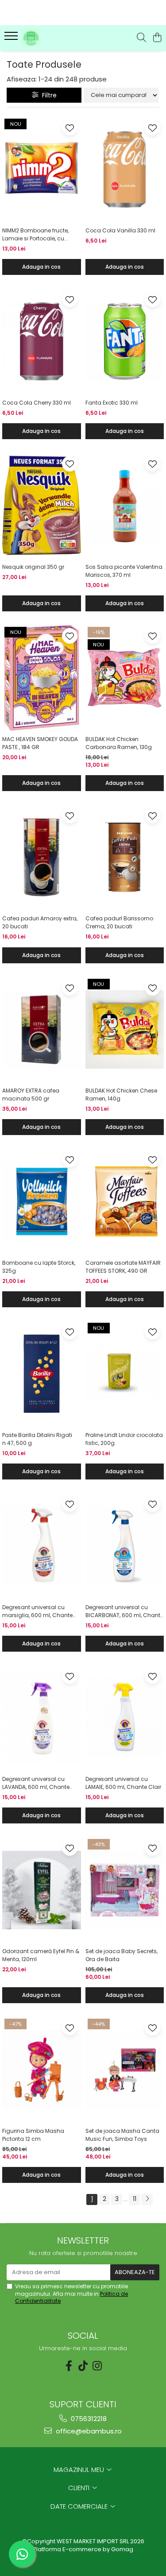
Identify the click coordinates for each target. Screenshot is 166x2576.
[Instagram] (97, 2366)
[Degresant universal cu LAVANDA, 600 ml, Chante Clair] (42, 1718)
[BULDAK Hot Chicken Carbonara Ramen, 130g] (125, 678)
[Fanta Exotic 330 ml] (125, 341)
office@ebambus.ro (88, 2431)
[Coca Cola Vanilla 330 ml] (125, 170)
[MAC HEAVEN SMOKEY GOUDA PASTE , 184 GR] (42, 678)
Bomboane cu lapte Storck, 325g (39, 1267)
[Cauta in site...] (141, 38)
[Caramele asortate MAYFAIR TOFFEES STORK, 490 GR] (125, 1201)
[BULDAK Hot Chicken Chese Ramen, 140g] (125, 1030)
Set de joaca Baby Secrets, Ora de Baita (122, 1955)
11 (135, 2199)
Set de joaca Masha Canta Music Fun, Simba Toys (122, 2135)
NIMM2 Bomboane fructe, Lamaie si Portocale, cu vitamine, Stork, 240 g (35, 235)
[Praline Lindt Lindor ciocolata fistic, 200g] (125, 1374)
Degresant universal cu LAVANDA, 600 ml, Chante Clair (36, 1783)
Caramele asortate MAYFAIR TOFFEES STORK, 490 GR (123, 1267)
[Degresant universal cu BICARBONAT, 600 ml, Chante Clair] (125, 1546)
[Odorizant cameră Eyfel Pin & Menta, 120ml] (42, 1890)
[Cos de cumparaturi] (157, 38)
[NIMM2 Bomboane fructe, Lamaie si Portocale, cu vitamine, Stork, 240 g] (42, 170)
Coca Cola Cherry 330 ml (37, 403)
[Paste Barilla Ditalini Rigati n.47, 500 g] (42, 1374)
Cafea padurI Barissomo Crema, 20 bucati (119, 922)
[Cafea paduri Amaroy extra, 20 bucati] (42, 857)
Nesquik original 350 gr (33, 567)
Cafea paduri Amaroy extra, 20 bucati (40, 922)
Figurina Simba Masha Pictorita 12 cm (33, 2135)
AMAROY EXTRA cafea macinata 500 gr (31, 1095)
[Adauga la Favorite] (70, 128)
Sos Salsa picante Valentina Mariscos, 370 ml (124, 571)
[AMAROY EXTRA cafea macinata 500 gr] (42, 1030)
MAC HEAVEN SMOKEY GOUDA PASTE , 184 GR (40, 743)
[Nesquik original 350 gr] (42, 506)
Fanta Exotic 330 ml (112, 403)
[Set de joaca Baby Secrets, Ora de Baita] (125, 1890)
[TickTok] (83, 2366)
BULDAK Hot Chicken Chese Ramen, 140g (121, 1095)
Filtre (48, 95)
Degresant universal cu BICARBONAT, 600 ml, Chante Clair (124, 1611)
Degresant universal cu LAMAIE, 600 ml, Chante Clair (123, 1783)
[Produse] (12, 39)
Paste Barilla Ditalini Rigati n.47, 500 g (37, 1439)
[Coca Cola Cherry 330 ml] (42, 341)
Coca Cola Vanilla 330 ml (120, 230)
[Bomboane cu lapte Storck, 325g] (42, 1201)
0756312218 (88, 2419)
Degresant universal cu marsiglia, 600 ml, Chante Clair (37, 1611)
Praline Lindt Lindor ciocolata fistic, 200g (124, 1439)
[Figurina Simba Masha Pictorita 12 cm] (42, 2070)
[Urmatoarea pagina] (147, 2199)
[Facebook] (69, 2366)
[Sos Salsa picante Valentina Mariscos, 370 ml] (125, 506)
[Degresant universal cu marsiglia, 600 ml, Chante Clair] (42, 1546)
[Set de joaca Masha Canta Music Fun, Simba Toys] (125, 2070)
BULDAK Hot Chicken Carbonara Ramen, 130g (119, 743)
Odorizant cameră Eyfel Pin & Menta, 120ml (41, 1955)
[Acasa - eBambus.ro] (57, 38)
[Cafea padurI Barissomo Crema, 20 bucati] (125, 857)
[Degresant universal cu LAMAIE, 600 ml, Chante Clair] (125, 1718)
